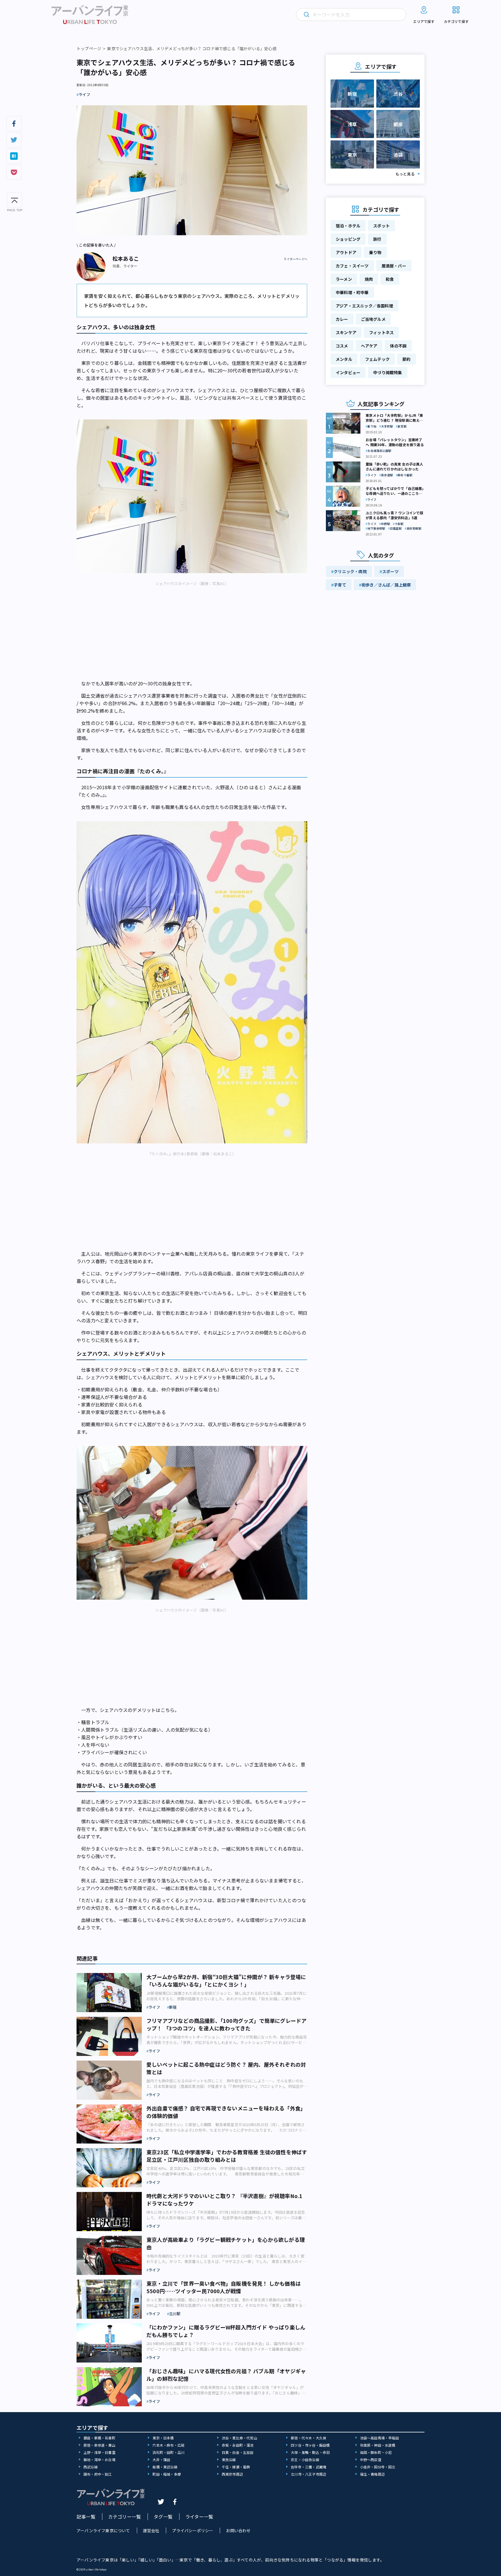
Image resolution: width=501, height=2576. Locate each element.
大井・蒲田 (161, 2460)
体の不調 (398, 346)
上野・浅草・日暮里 (99, 2452)
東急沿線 (229, 2460)
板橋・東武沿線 (165, 2467)
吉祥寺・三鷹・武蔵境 (308, 2467)
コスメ (342, 346)
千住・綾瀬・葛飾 (236, 2467)
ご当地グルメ (373, 319)
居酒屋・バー (394, 266)
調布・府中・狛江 (98, 2474)
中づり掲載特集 (387, 372)
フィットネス (381, 332)
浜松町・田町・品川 (168, 2452)
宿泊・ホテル (348, 226)
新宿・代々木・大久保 (308, 2438)
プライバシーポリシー (193, 2530)
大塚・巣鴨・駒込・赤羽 (310, 2452)
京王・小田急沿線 (305, 2460)
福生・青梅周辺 (372, 2474)
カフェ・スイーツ (352, 266)
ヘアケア (369, 346)
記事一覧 (86, 2517)
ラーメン (344, 279)
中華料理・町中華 (352, 292)
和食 (390, 279)
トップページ (89, 48)
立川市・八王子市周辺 (308, 2474)
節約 (406, 359)
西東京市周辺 (232, 2474)
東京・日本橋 (163, 2438)
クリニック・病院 (350, 571)
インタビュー (348, 372)
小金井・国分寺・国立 (378, 2467)
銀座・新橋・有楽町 (99, 2438)
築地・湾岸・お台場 (99, 2460)
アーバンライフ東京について (103, 2530)
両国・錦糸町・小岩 (376, 2452)
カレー (342, 319)
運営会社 (151, 2530)
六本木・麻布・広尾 (168, 2445)
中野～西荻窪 (371, 2460)
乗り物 (375, 252)
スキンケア (346, 332)
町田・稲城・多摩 (167, 2474)
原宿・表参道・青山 (99, 2445)
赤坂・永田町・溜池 (238, 2445)
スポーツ (390, 571)
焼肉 (369, 279)
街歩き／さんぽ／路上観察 (386, 585)
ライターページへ (295, 259)
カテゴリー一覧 (125, 2517)
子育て (340, 585)
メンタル (344, 359)
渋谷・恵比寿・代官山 (239, 2438)
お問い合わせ (238, 2530)
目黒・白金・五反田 (238, 2452)
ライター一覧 (199, 2517)
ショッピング (348, 239)
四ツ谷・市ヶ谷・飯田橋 (310, 2445)
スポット (381, 226)
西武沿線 (91, 2467)
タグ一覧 (163, 2517)
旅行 (377, 239)
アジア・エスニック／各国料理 (364, 306)
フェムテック (377, 359)
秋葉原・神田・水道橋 (378, 2445)
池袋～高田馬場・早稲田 (380, 2438)
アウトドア (346, 252)
